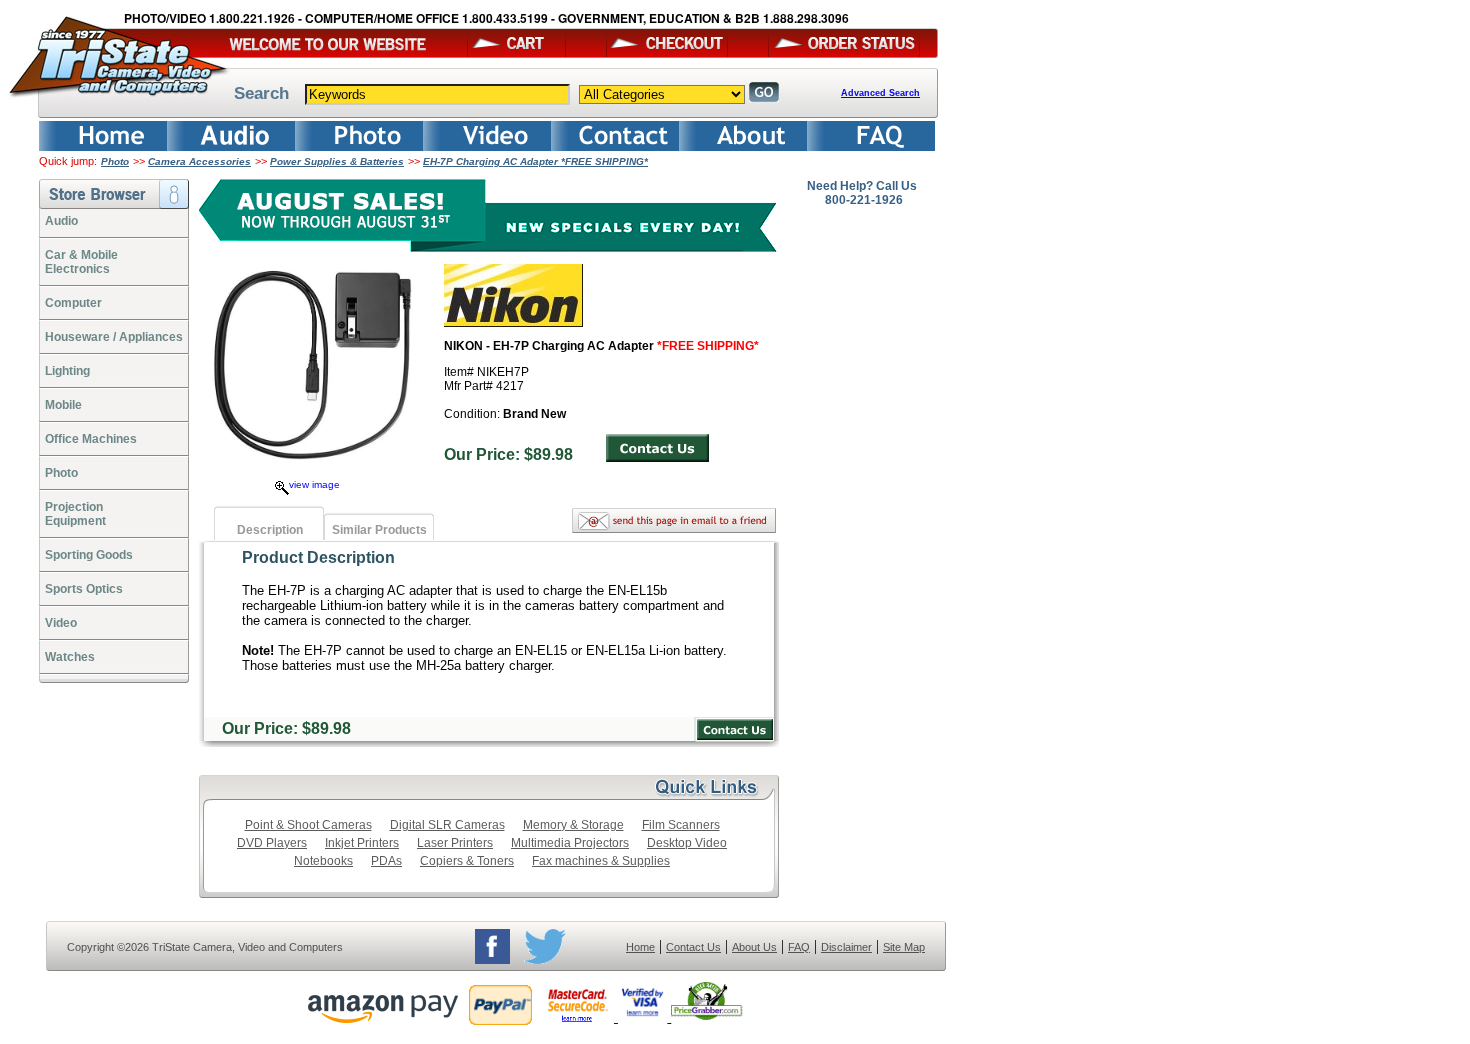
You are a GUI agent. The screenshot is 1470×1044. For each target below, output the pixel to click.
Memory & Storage (573, 825)
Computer (73, 303)
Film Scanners (681, 825)
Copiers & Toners (467, 861)
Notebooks (323, 861)
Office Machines (91, 439)
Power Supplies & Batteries (337, 161)
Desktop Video (687, 843)
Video (61, 623)
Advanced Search (880, 93)
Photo (115, 161)
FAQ (799, 947)
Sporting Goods (89, 555)
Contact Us (693, 947)
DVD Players (272, 843)
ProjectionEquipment (75, 514)
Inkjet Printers (362, 843)
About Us (754, 947)
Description (270, 530)
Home (640, 947)
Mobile (63, 405)
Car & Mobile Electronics (81, 262)
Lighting (67, 371)
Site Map (904, 947)
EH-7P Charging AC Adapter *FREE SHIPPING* (535, 161)
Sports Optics (84, 589)
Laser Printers (455, 843)
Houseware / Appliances (114, 337)
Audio (61, 221)
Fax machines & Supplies (601, 861)
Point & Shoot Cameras (308, 825)
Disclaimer (846, 947)
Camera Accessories (199, 161)
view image (314, 484)
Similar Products (379, 530)
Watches (70, 657)
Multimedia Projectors (570, 843)
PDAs (386, 861)
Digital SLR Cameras (447, 825)
